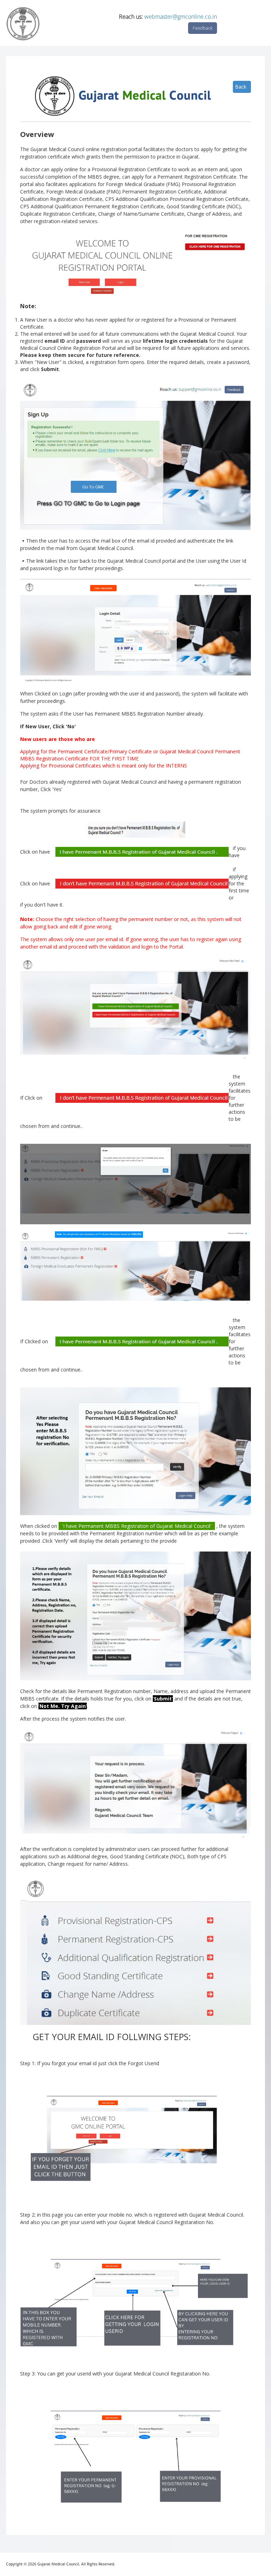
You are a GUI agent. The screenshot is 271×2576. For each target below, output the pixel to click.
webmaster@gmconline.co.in (181, 17)
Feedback (203, 28)
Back (241, 87)
